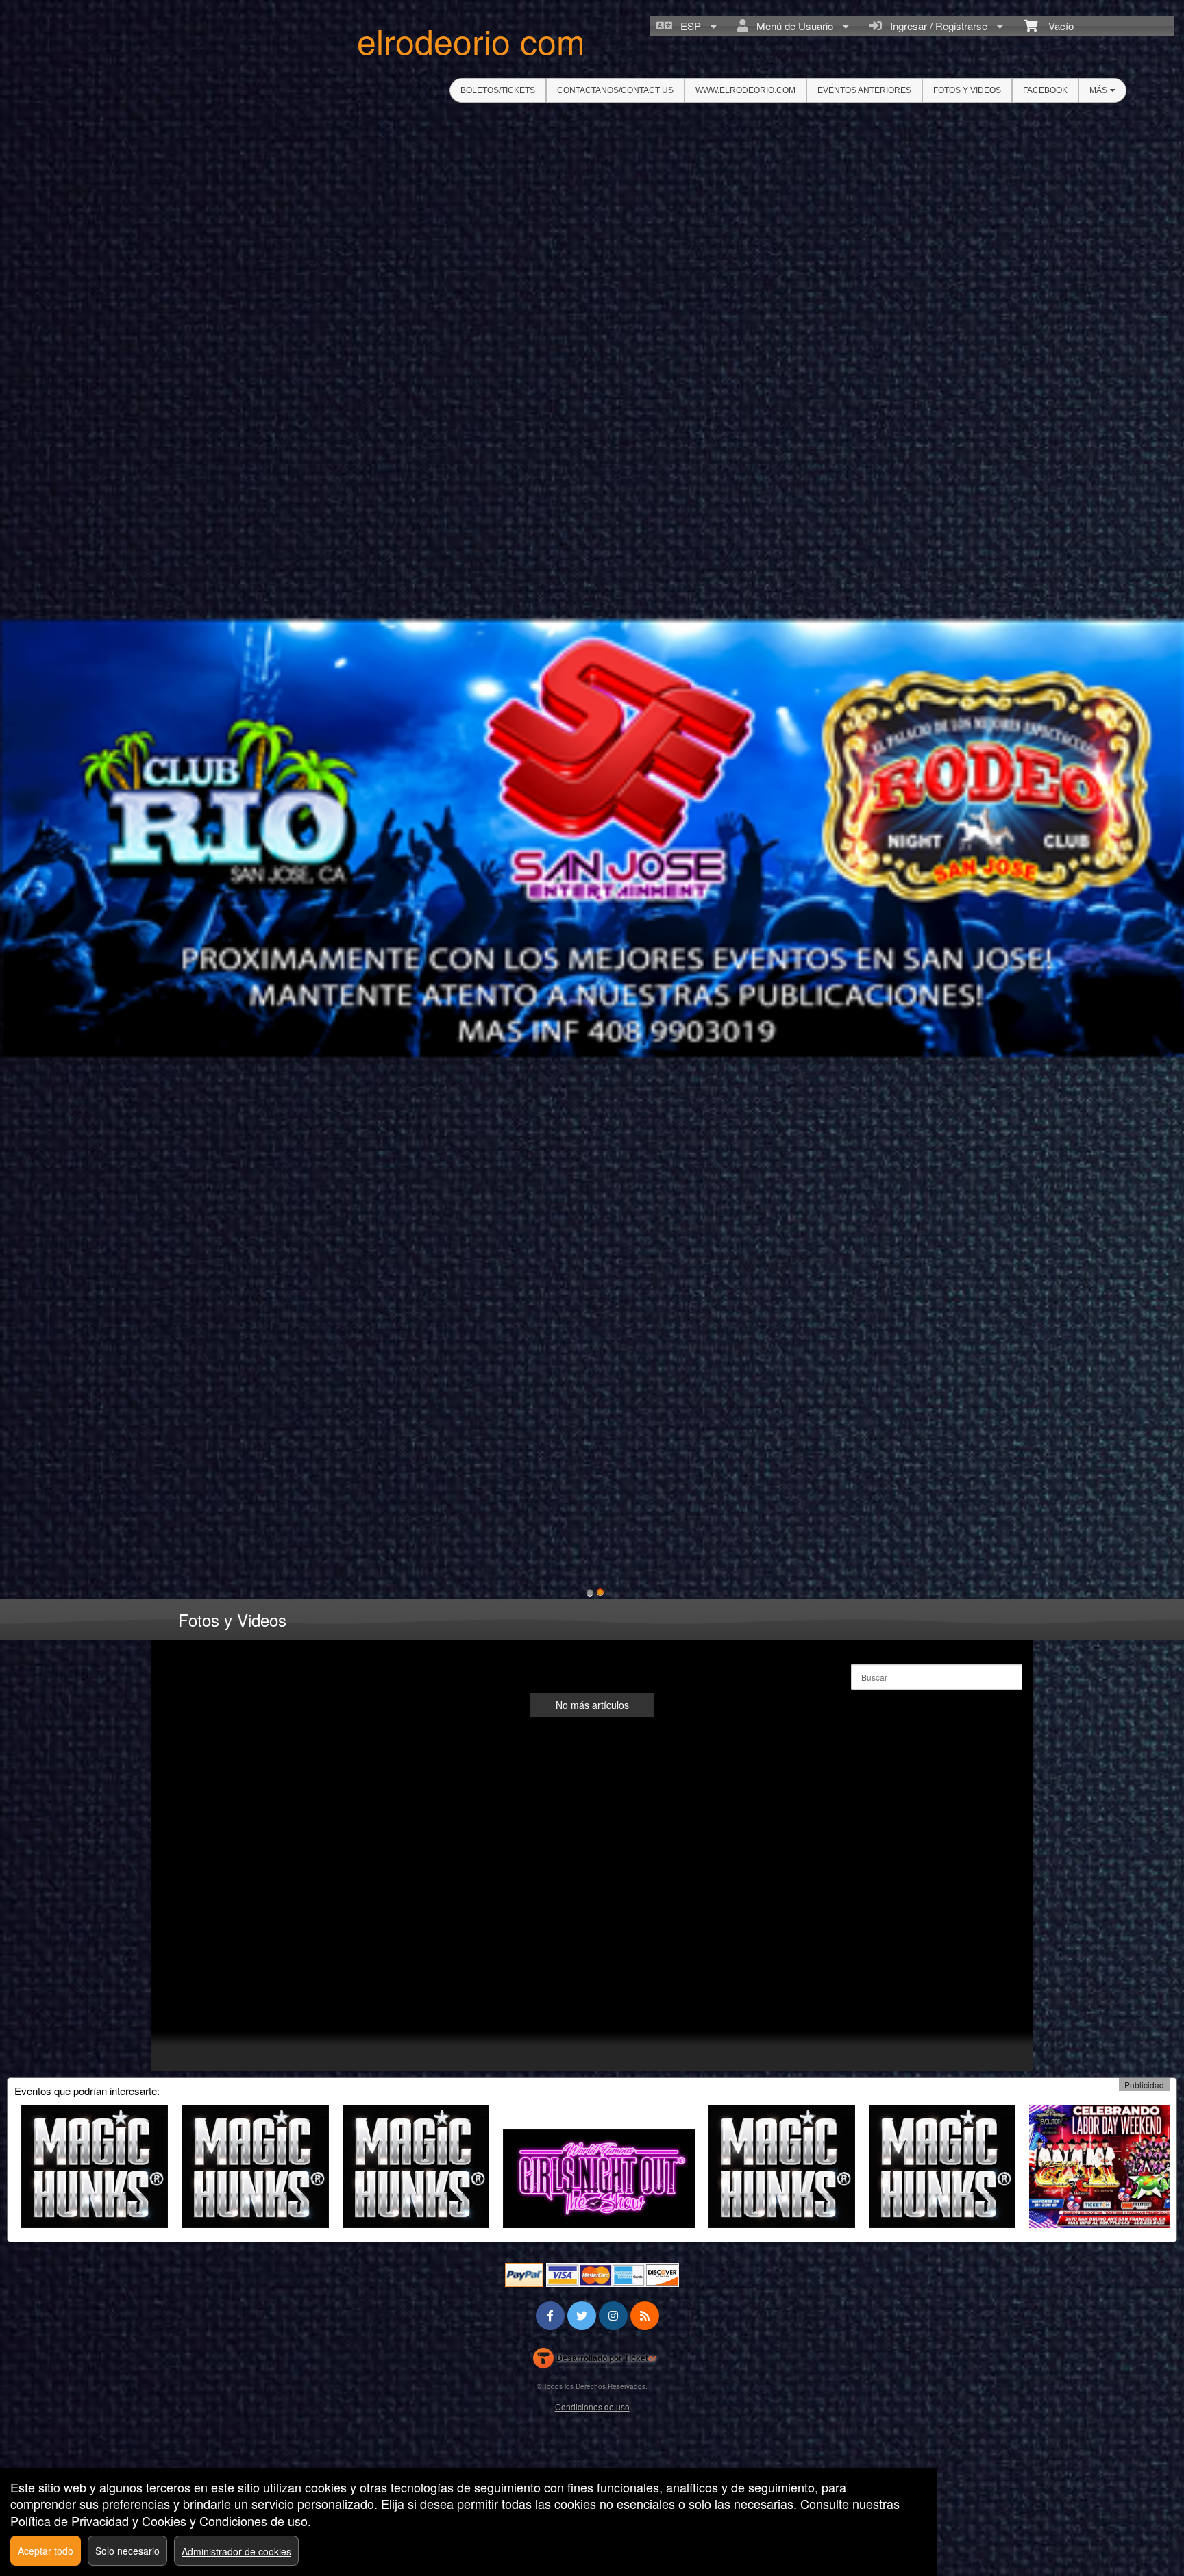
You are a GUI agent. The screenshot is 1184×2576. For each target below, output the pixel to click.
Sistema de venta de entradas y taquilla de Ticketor (595, 2361)
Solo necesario (127, 2551)
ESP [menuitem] (688, 26)
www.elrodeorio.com (745, 90)
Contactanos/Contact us (615, 90)
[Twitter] (582, 2315)
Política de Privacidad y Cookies (98, 2521)
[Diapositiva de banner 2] (600, 1592)
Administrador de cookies (236, 2551)
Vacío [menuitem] (1056, 26)
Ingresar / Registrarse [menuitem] (936, 26)
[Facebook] (550, 2315)
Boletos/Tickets (498, 90)
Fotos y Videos (967, 90)
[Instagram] (613, 2315)
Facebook (1045, 90)
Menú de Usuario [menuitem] (792, 26)
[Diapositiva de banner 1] (590, 1592)
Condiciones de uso (592, 2406)
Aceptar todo (46, 2551)
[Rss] (645, 2315)
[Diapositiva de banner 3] (592, 838)
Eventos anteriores (864, 90)
